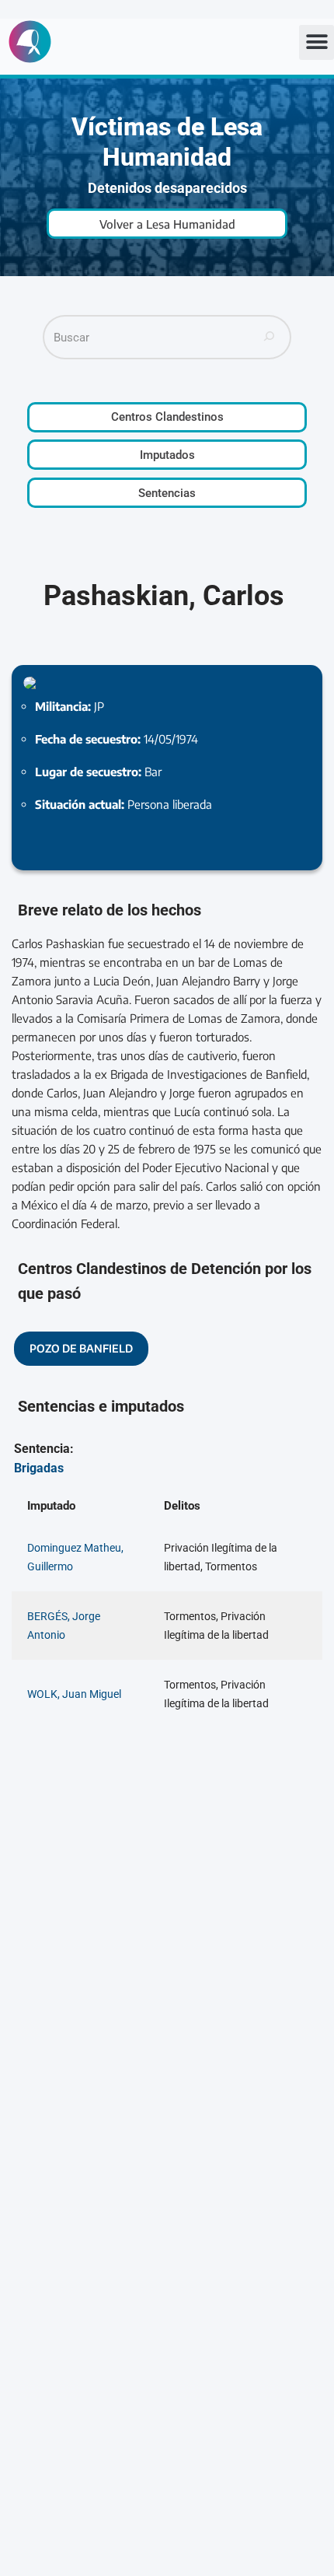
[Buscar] (270, 337)
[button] (317, 42)
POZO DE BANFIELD (81, 1348)
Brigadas (39, 1468)
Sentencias (167, 493)
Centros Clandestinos (167, 417)
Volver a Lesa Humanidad (167, 224)
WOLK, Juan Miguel (74, 1694)
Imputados (167, 455)
